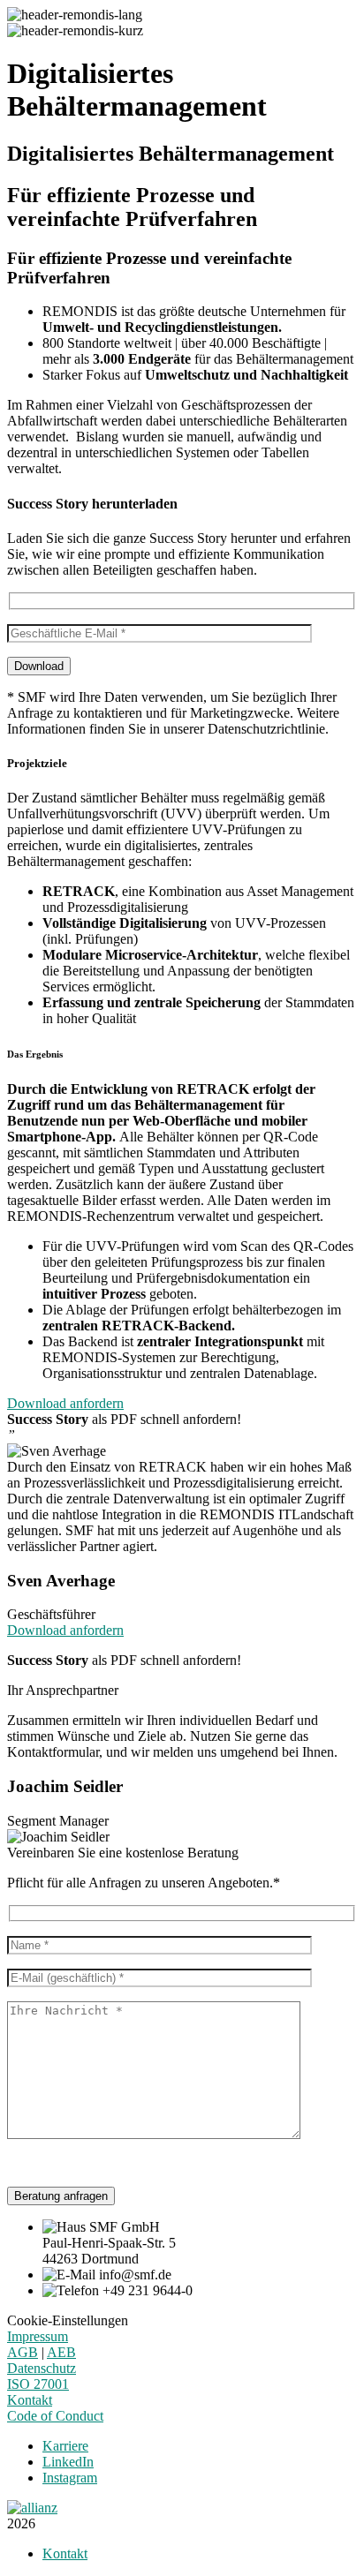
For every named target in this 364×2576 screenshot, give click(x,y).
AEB (61, 2352)
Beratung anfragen (61, 2196)
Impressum (38, 2336)
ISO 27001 (38, 2384)
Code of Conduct (55, 2416)
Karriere (65, 2446)
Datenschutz (42, 2368)
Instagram (70, 2478)
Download (39, 666)
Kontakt (30, 2400)
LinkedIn (68, 2462)
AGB (23, 2352)
